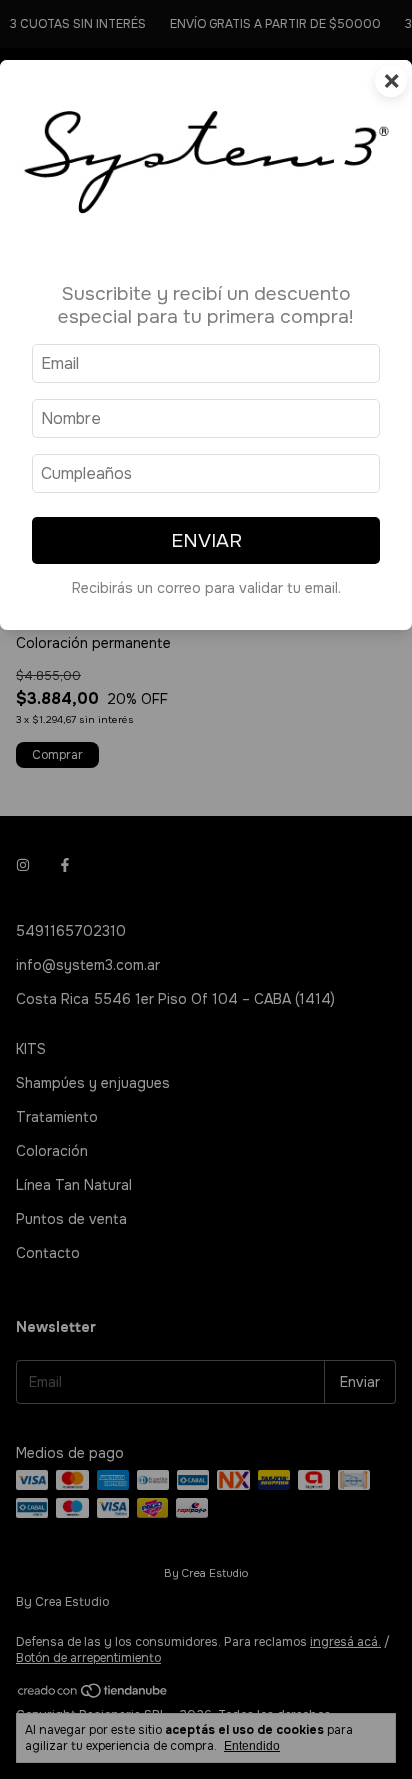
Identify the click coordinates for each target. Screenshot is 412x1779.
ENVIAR (206, 540)
